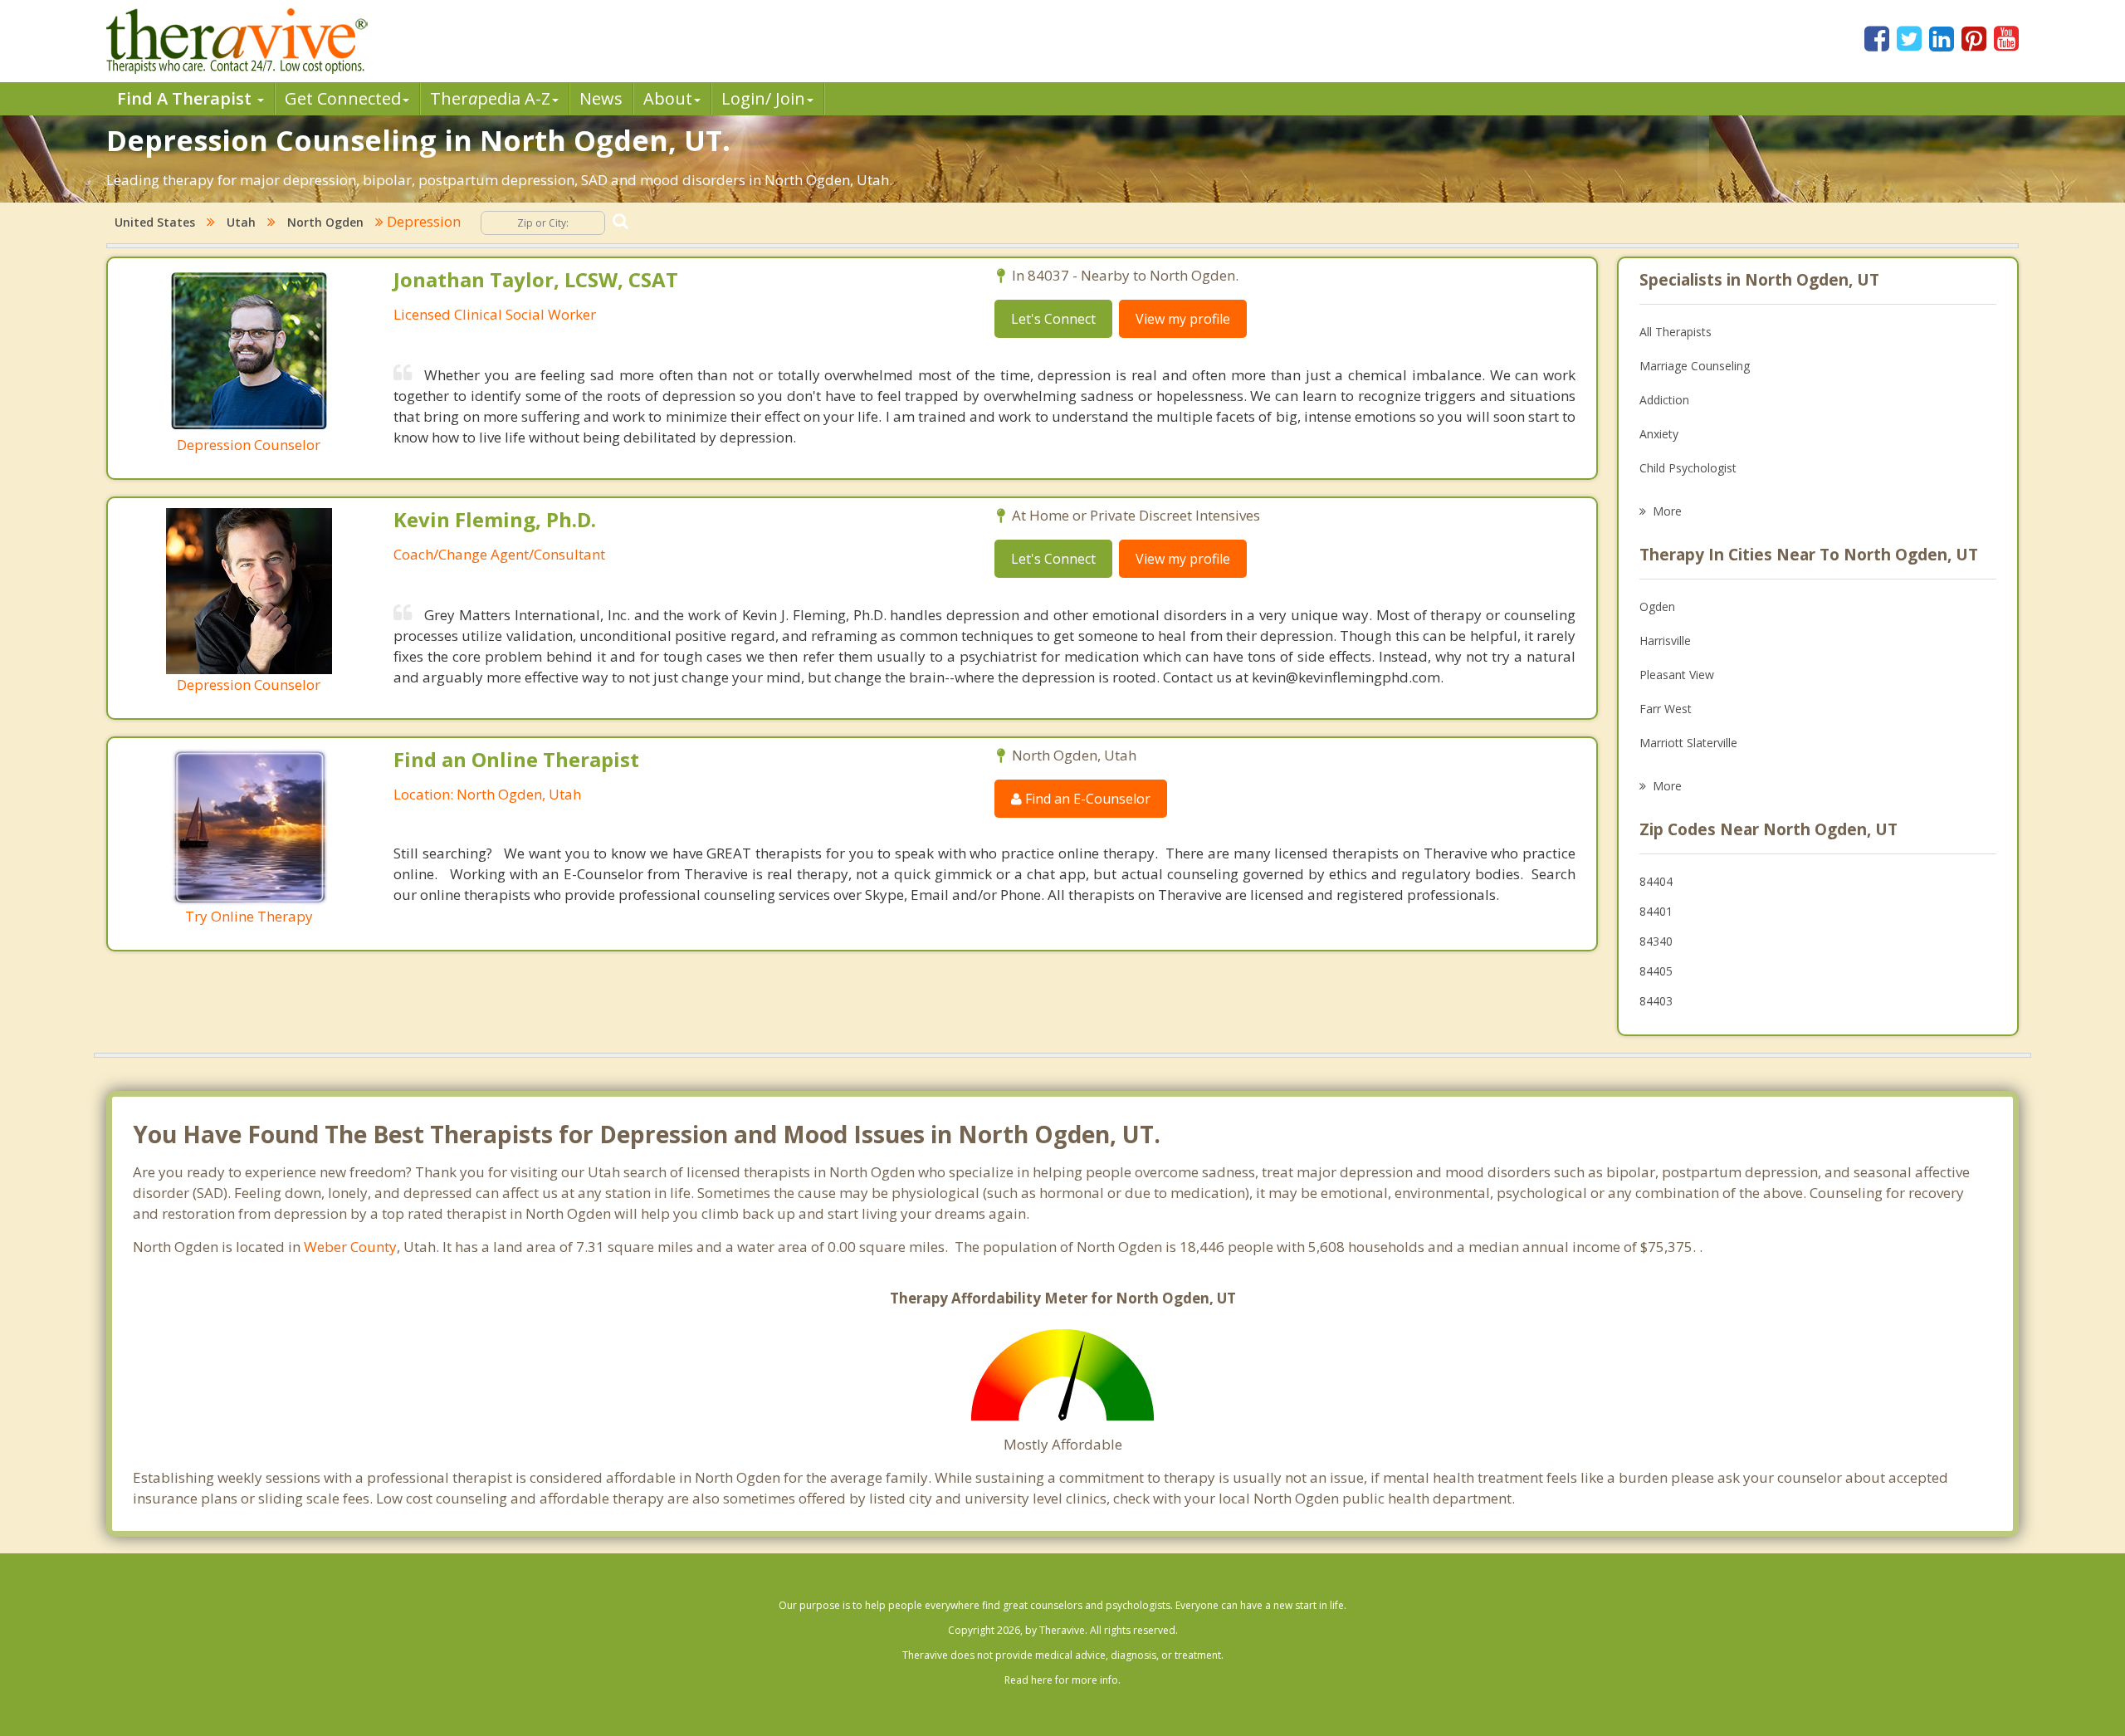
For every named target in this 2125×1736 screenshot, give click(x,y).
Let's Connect (1053, 319)
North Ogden (325, 222)
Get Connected (343, 98)
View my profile (1183, 319)
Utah (241, 222)
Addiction (1664, 400)
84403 (1656, 1001)
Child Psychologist (1688, 468)
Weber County (350, 1247)
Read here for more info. (1062, 1680)
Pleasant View (1677, 675)
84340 (1656, 941)
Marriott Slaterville (1688, 743)
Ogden (1657, 606)
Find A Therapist (186, 98)
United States (155, 222)
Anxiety (1659, 434)
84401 (1656, 911)
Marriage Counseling (1695, 366)
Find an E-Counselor (1086, 799)
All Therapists (1676, 332)
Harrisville (1665, 641)
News (601, 98)
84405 (1656, 971)
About (668, 98)
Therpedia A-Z (490, 98)
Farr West (1666, 709)
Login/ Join (763, 98)
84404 (1656, 881)
